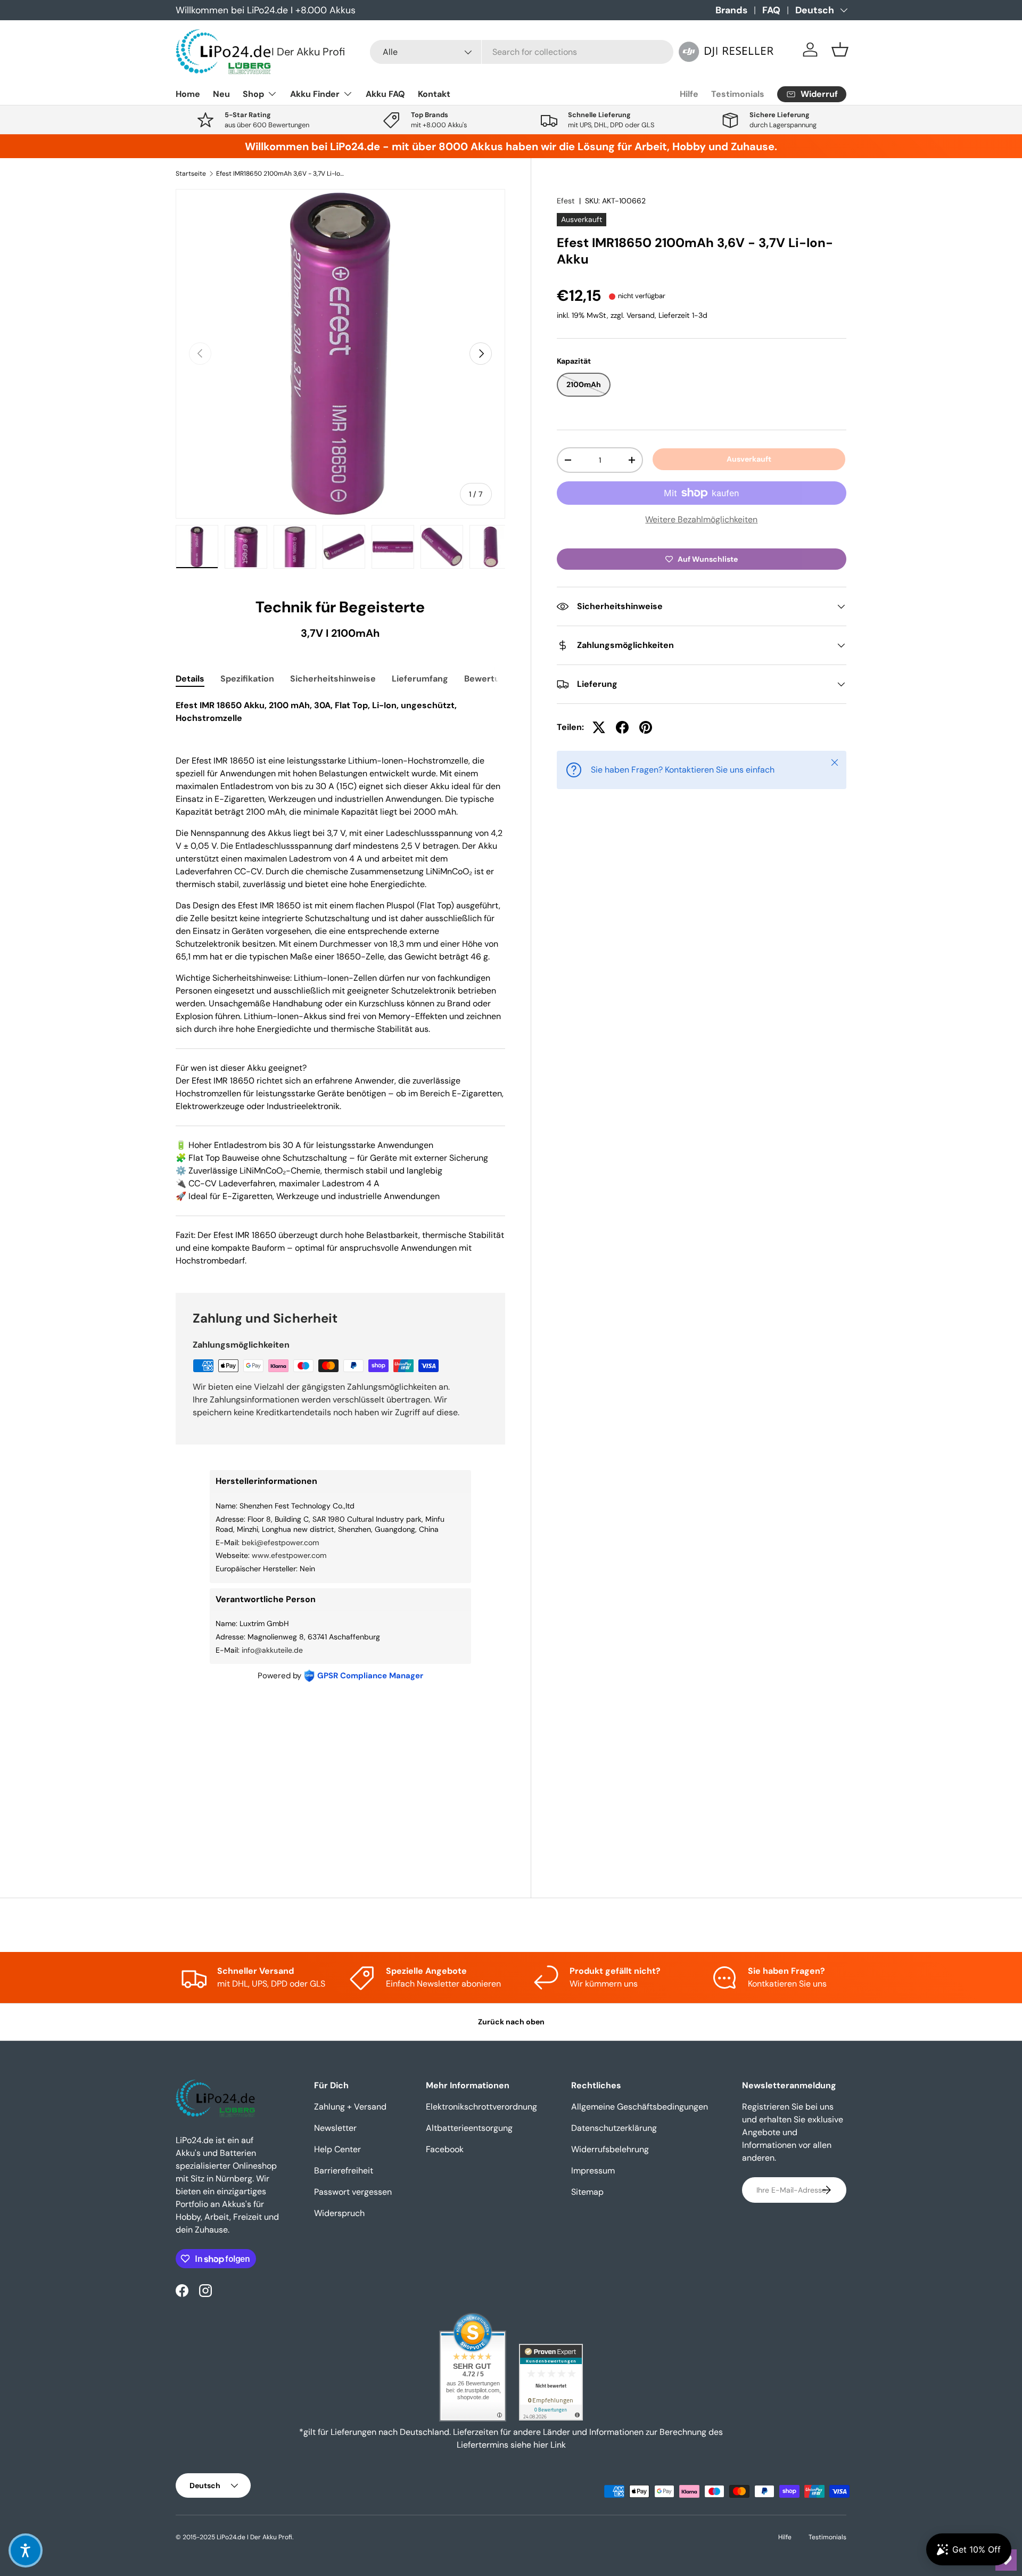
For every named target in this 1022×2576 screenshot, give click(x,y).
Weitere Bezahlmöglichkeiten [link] (701, 519)
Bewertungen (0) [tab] (499, 679)
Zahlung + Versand (350, 2107)
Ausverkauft (749, 459)
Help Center (337, 2149)
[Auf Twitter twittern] (599, 727)
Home (188, 94)
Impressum (593, 2171)
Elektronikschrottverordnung (481, 2107)
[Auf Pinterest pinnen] (646, 727)
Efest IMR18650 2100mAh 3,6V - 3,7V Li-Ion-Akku (280, 174)
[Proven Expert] (551, 2382)
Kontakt (434, 94)
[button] (840, 50)
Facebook (445, 2149)
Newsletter (335, 2128)
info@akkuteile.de (272, 1650)
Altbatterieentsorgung (469, 2128)
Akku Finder (315, 94)
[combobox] (522, 52)
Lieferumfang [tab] (420, 679)
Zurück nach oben (511, 2022)
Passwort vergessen (353, 2192)
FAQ (771, 10)
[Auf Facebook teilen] (622, 727)
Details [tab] (190, 679)
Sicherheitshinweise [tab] (333, 679)
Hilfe (689, 94)
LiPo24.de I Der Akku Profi (254, 2537)
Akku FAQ (385, 94)
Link (558, 2445)
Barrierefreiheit (344, 2171)
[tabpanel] (340, 983)
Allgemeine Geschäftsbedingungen (640, 2107)
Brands (731, 10)
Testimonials (738, 94)
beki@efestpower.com (280, 1543)
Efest (566, 201)
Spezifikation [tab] (247, 679)
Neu (221, 94)
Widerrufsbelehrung (610, 2149)
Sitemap (587, 2192)
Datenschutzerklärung (614, 2128)
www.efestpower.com (289, 1555)
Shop (253, 94)
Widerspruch (339, 2213)
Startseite (191, 174)
